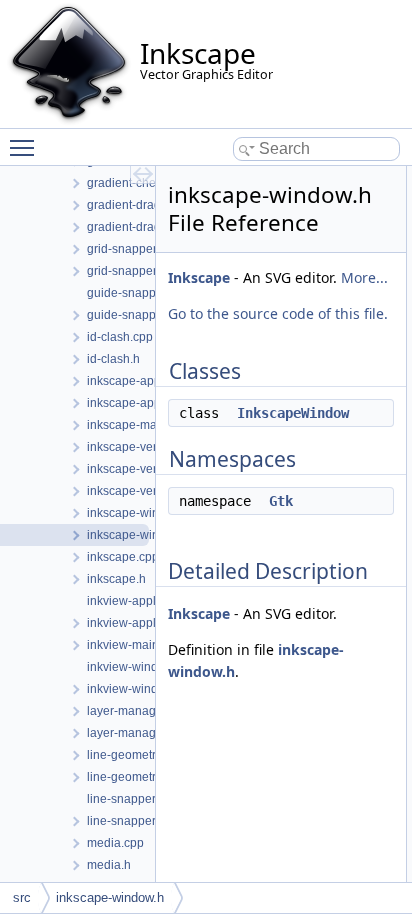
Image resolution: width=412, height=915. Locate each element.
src (22, 897)
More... (364, 277)
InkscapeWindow (293, 413)
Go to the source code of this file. (278, 313)
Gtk (281, 501)
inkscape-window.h (110, 897)
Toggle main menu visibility (26, 147)
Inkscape (199, 277)
